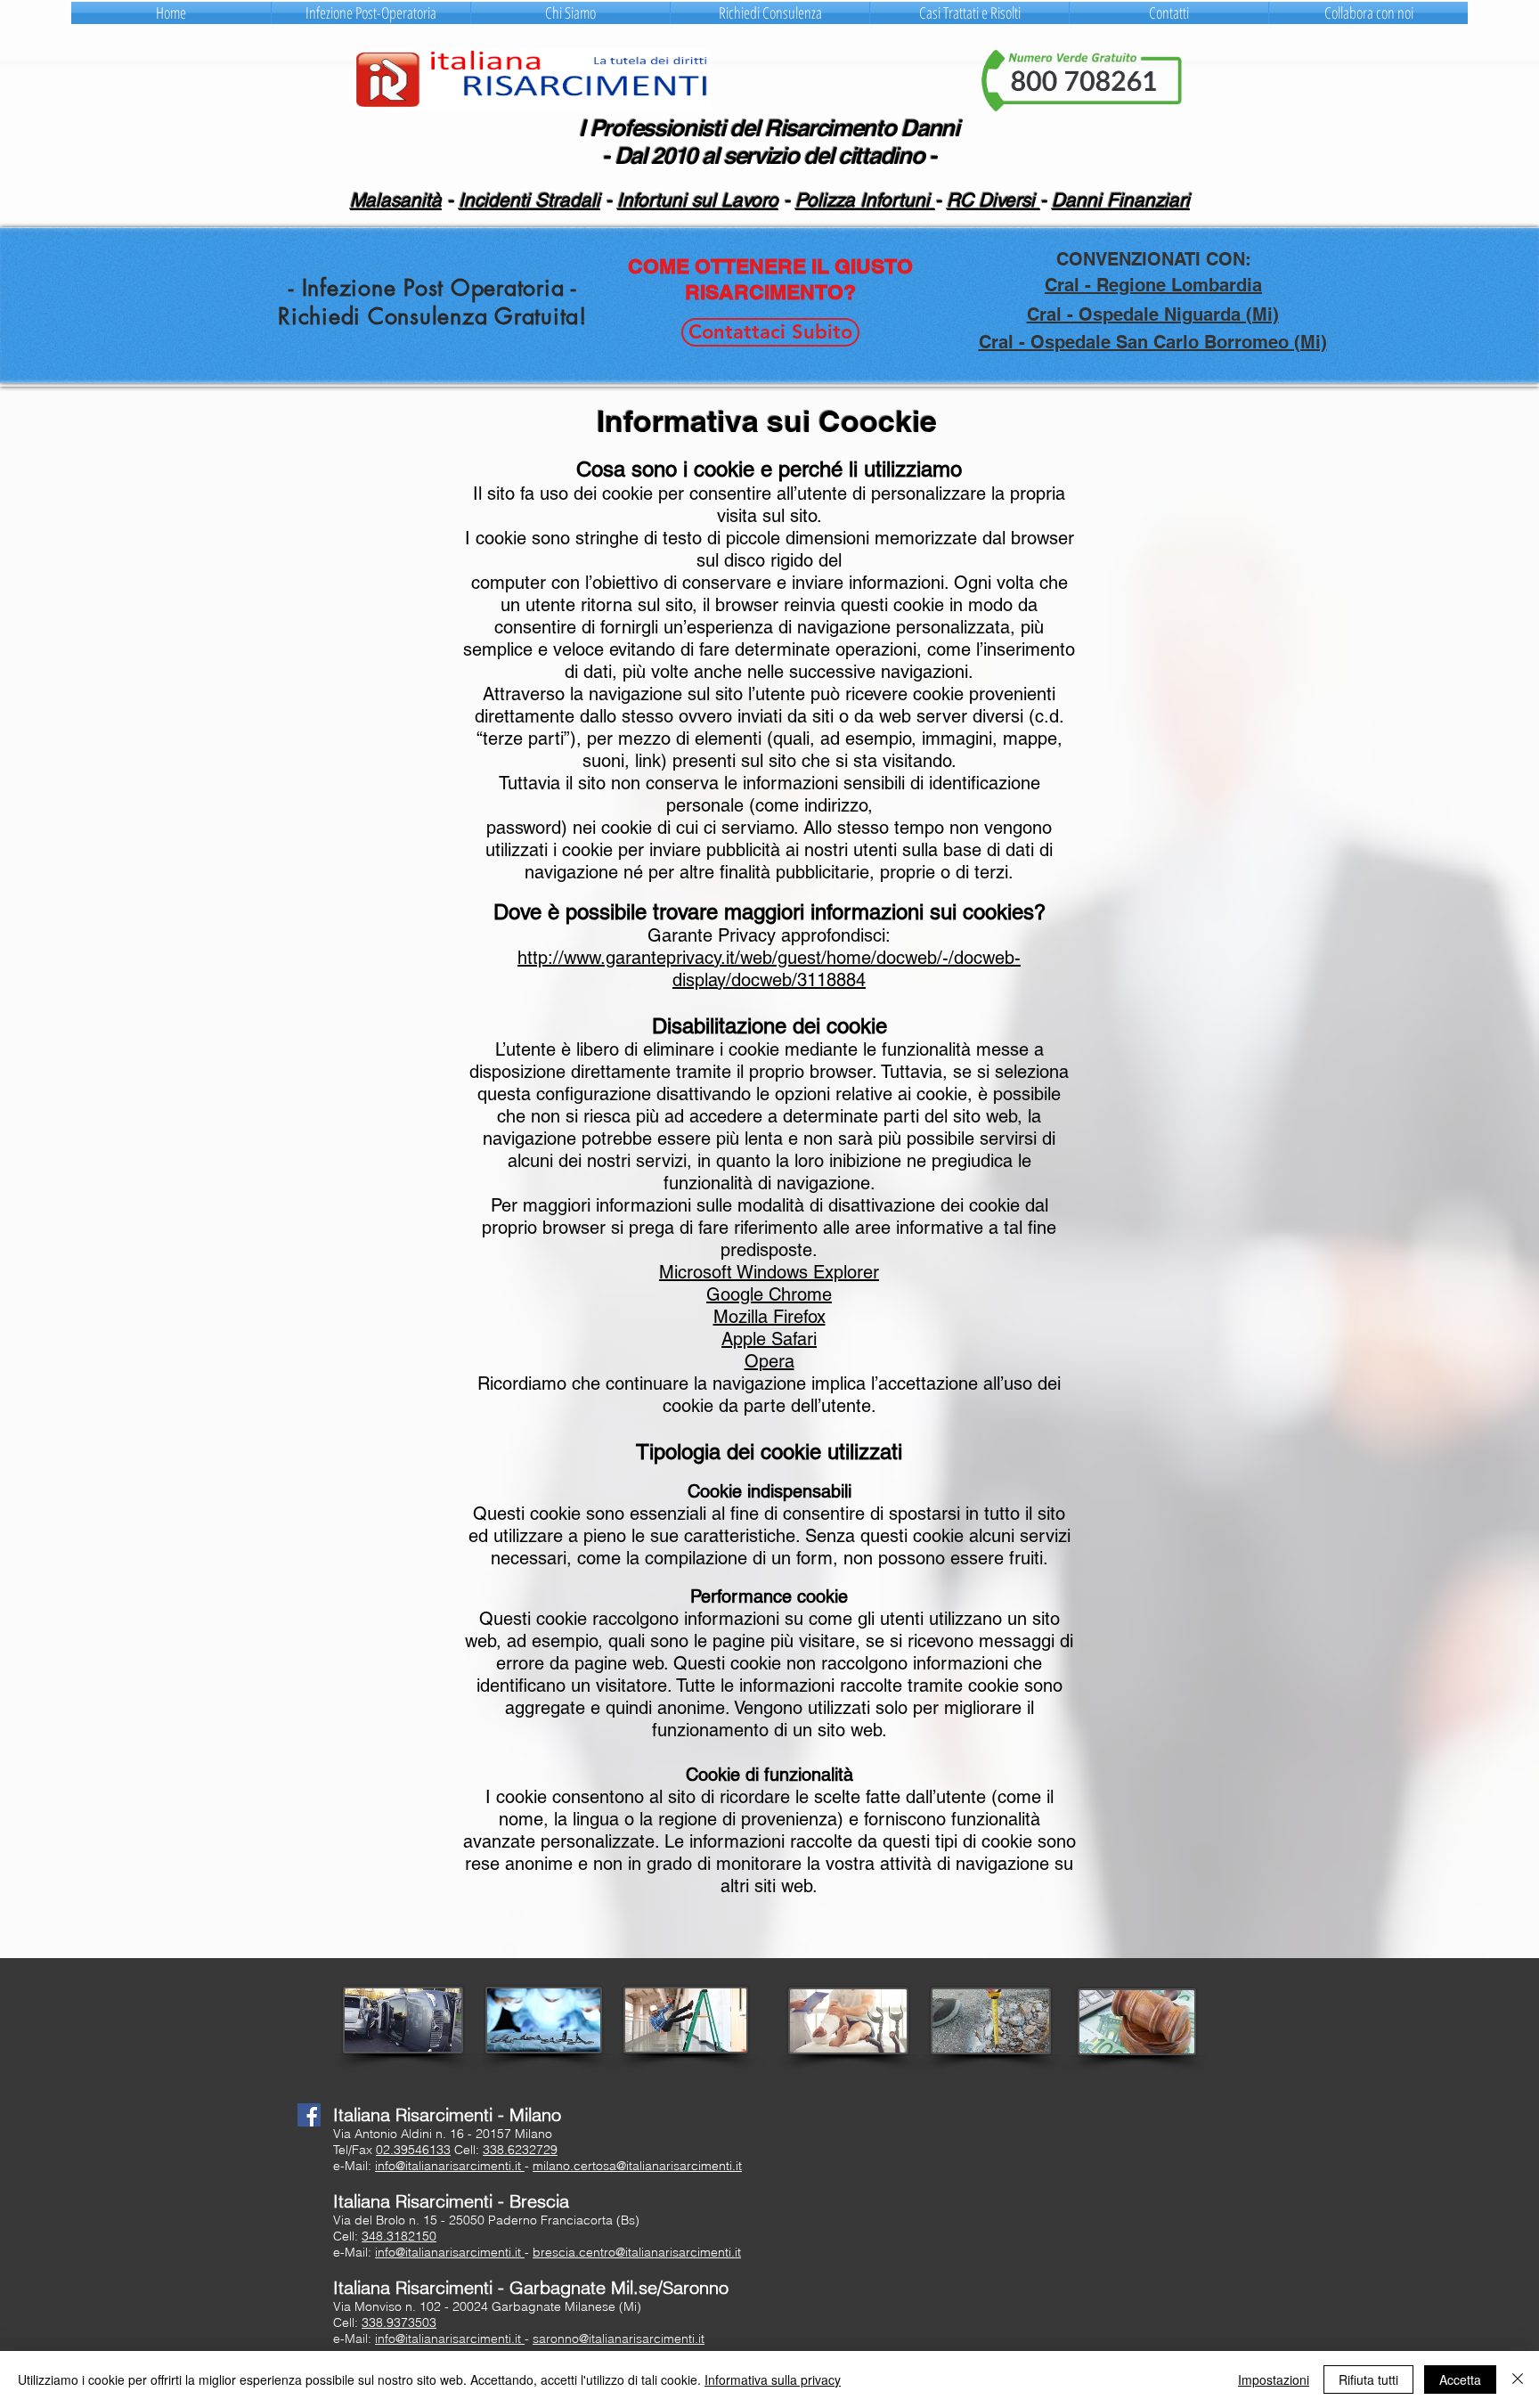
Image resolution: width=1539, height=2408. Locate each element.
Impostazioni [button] (1274, 2379)
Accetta (1460, 2379)
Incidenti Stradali (529, 200)
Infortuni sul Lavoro (698, 200)
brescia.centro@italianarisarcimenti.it (637, 2252)
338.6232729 (520, 2150)
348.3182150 (399, 2236)
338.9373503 (399, 2322)
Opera (769, 1361)
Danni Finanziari (1121, 200)
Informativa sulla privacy (773, 2379)
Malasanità (396, 200)
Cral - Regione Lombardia (1153, 285)
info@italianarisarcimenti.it (450, 2166)
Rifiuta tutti (1368, 2379)
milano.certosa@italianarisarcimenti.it (637, 2166)
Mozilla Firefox (769, 1317)
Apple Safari (769, 1339)
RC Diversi (993, 200)
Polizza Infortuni (865, 200)
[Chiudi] (1518, 2379)
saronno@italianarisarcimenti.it (619, 2339)
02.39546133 (413, 2150)
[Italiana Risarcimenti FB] (309, 2115)
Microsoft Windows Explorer (769, 1272)
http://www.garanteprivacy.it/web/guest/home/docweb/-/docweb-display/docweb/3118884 (769, 969)
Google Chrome (769, 1294)
